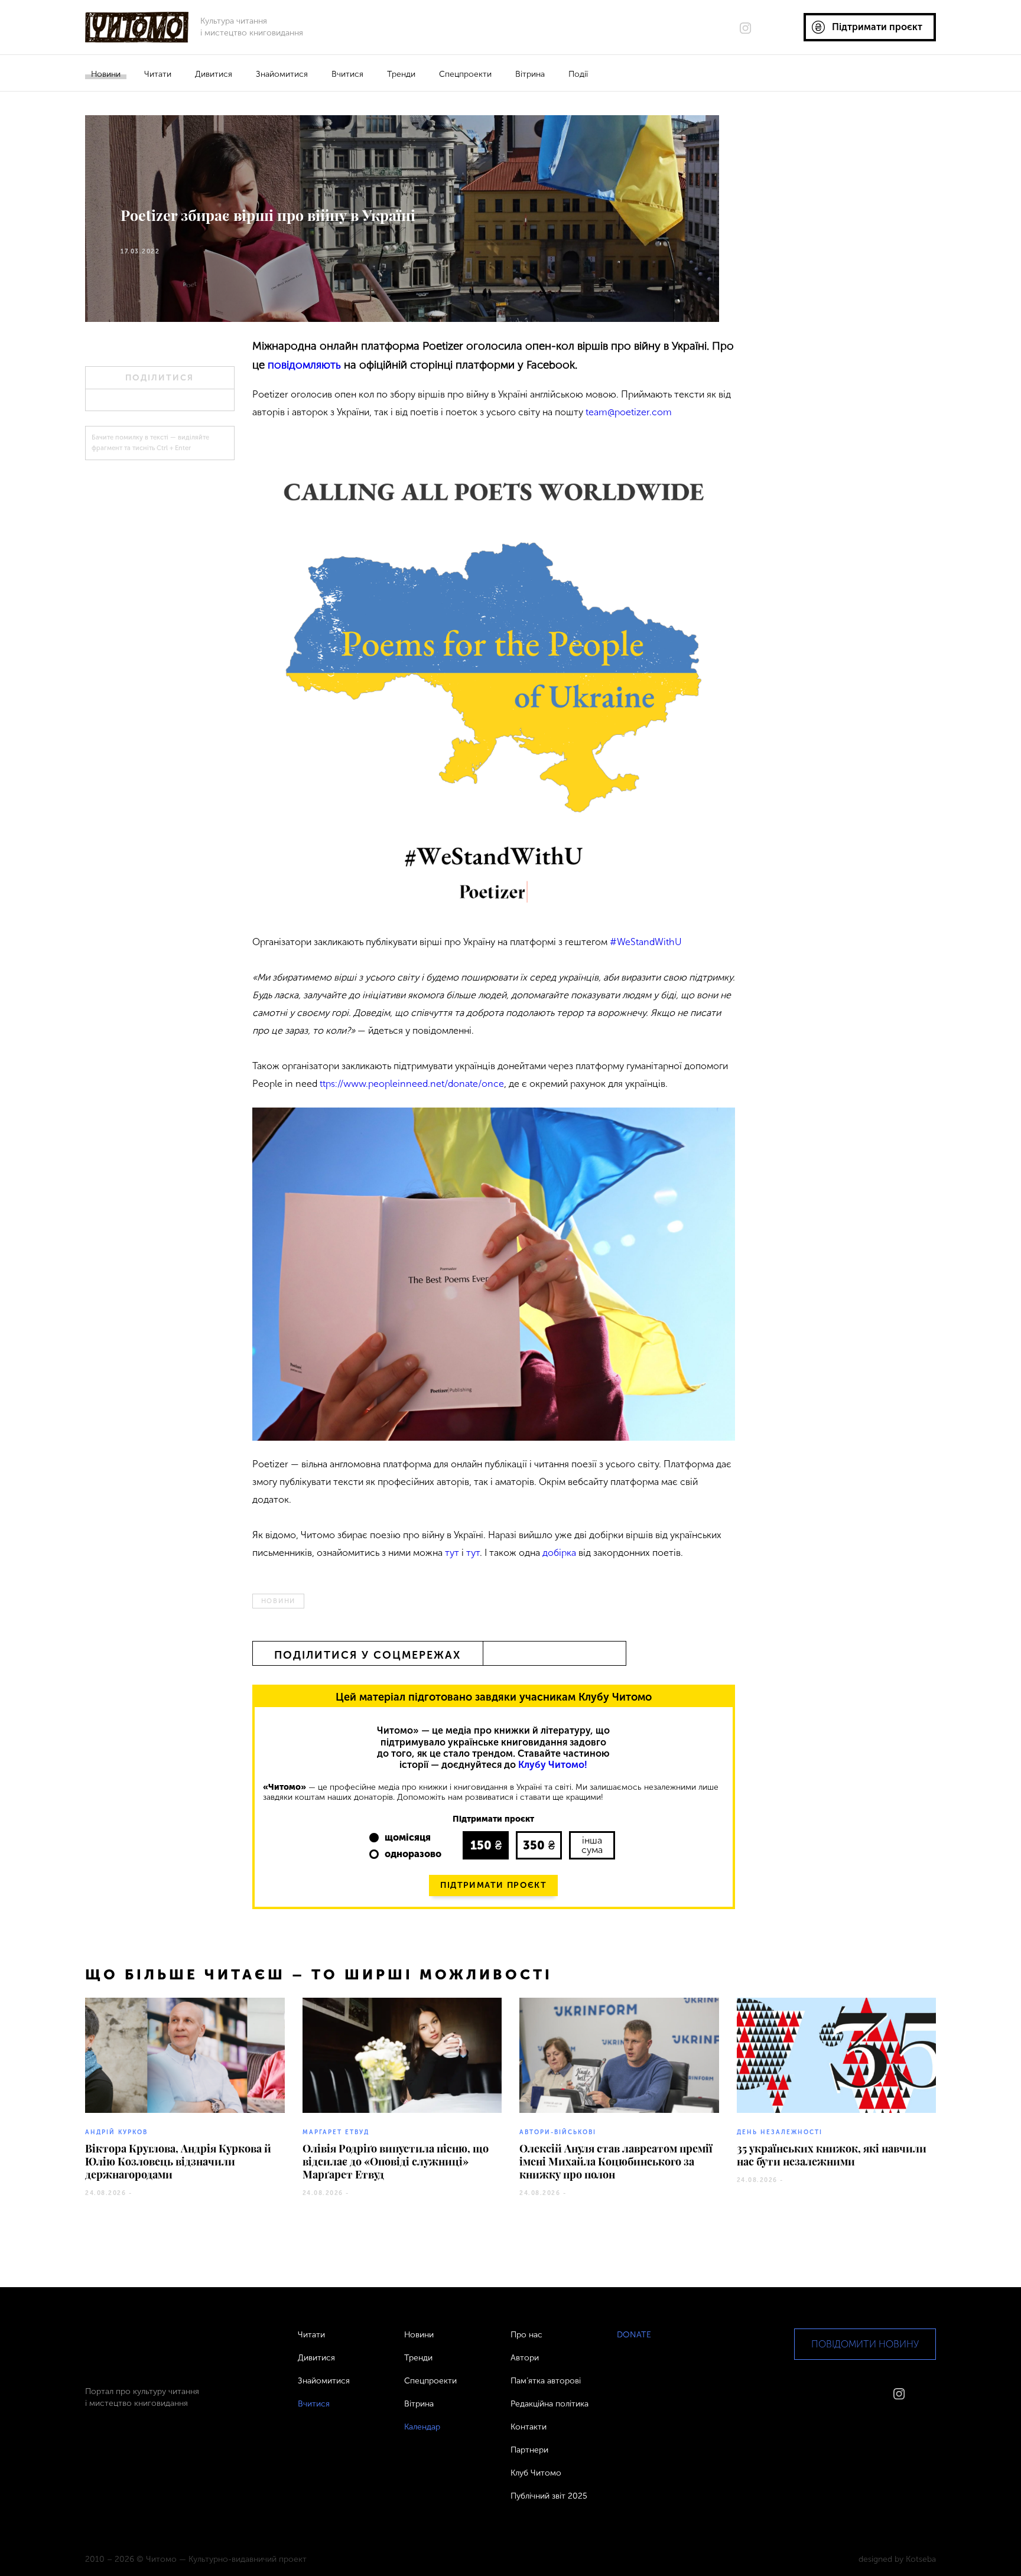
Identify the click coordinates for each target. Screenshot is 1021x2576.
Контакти (529, 2427)
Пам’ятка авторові (546, 2381)
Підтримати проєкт (493, 1885)
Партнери (529, 2450)
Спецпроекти (465, 74)
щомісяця (408, 1837)
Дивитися (214, 74)
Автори (525, 2358)
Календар (422, 2427)
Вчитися (347, 74)
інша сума (592, 1845)
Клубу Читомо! (553, 1765)
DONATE (634, 2335)
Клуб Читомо (536, 2473)
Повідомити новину (865, 2344)
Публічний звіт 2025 (549, 2496)
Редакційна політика (549, 2404)
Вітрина (530, 74)
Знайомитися (282, 74)
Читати (158, 74)
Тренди (401, 74)
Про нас (526, 2335)
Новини (106, 74)
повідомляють (304, 365)
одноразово (413, 1854)
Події (578, 74)
